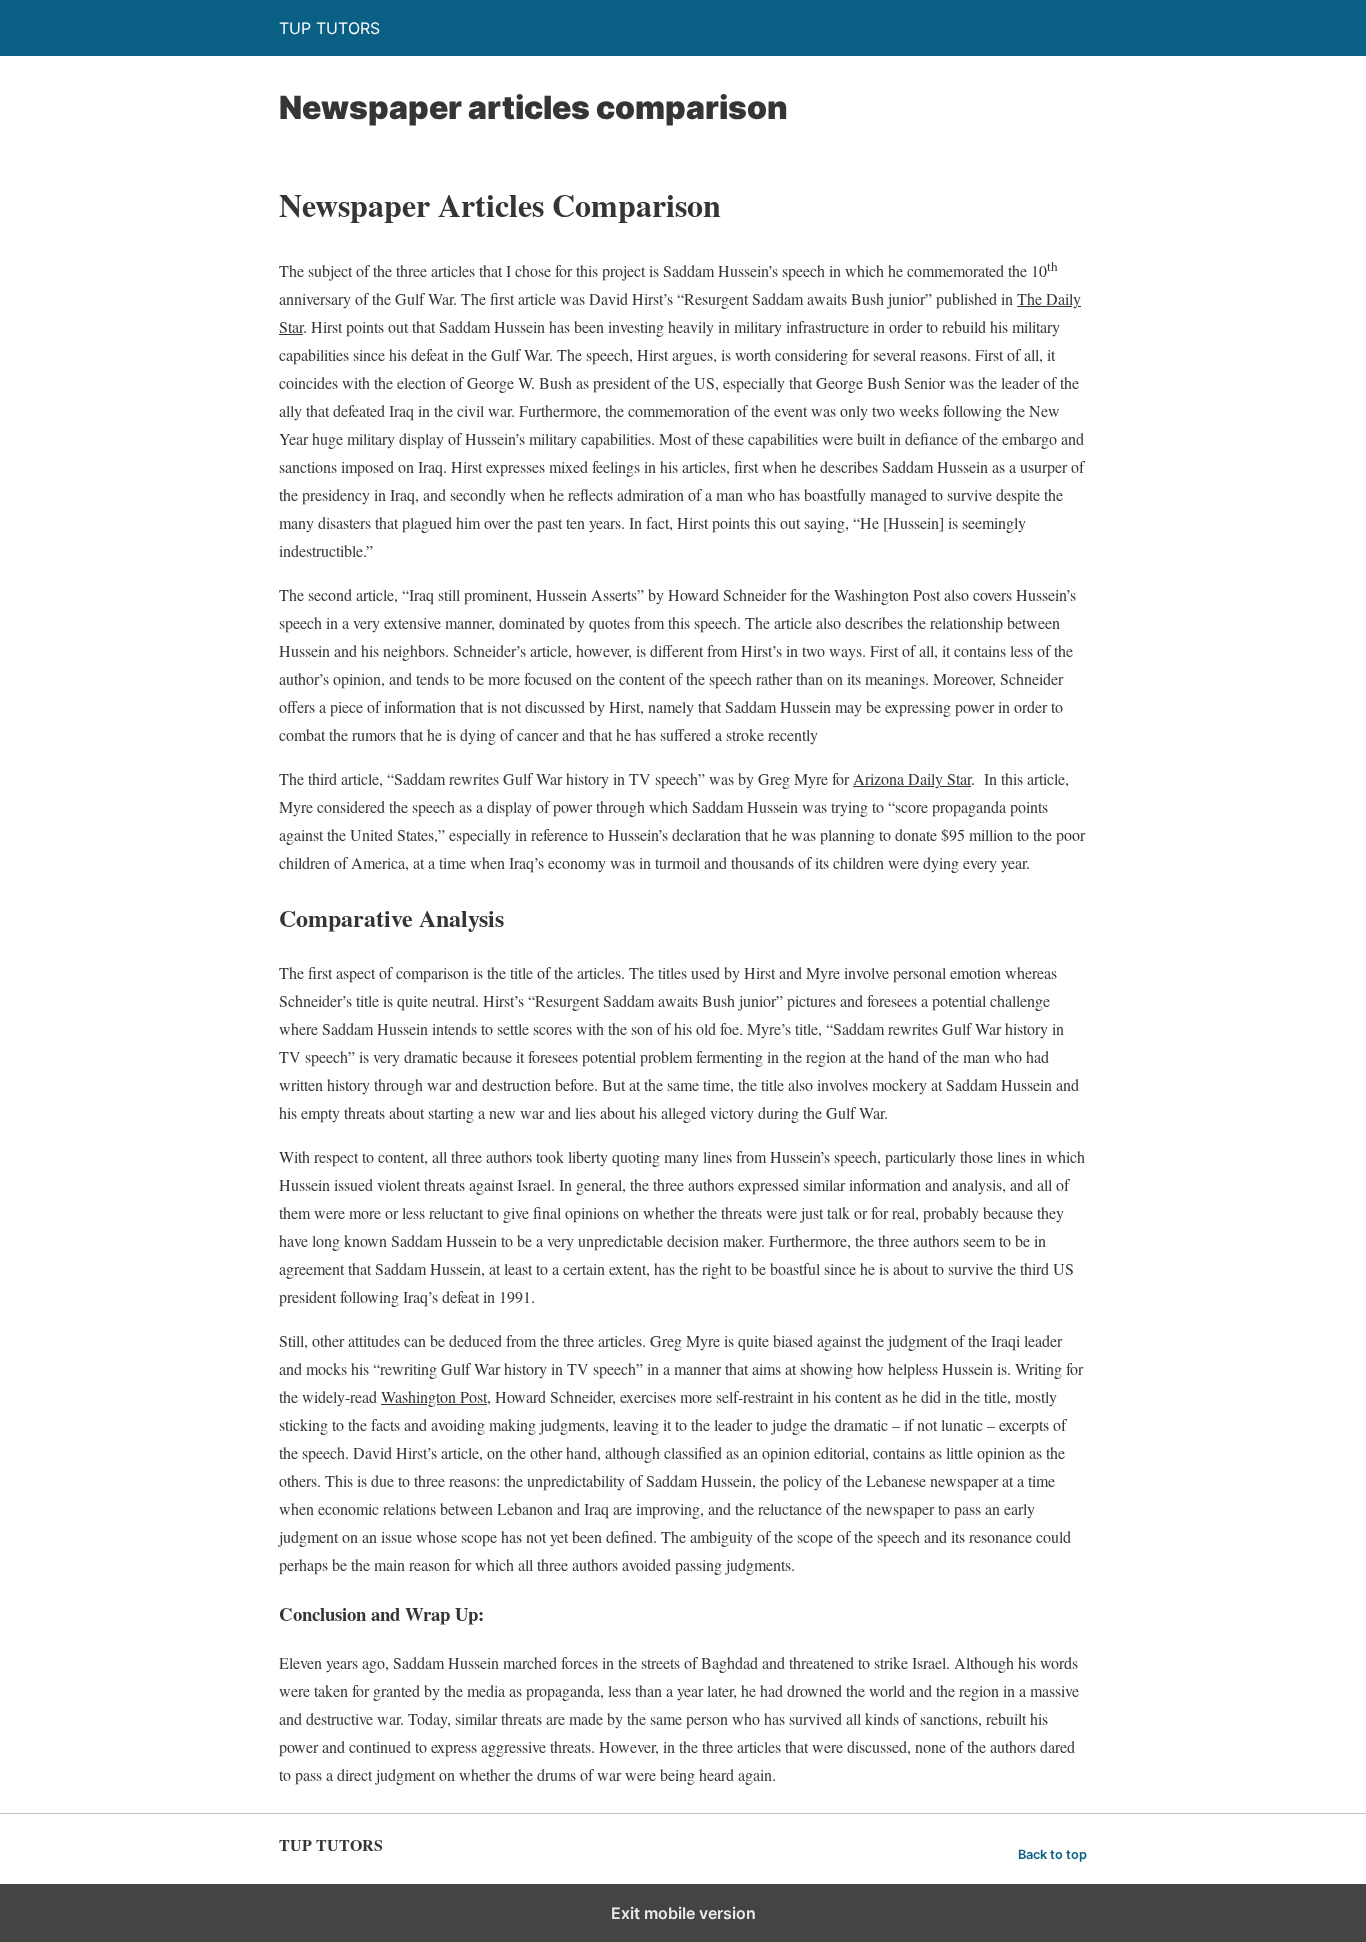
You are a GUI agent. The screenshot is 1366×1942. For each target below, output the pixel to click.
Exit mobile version (683, 1913)
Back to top (1052, 1854)
